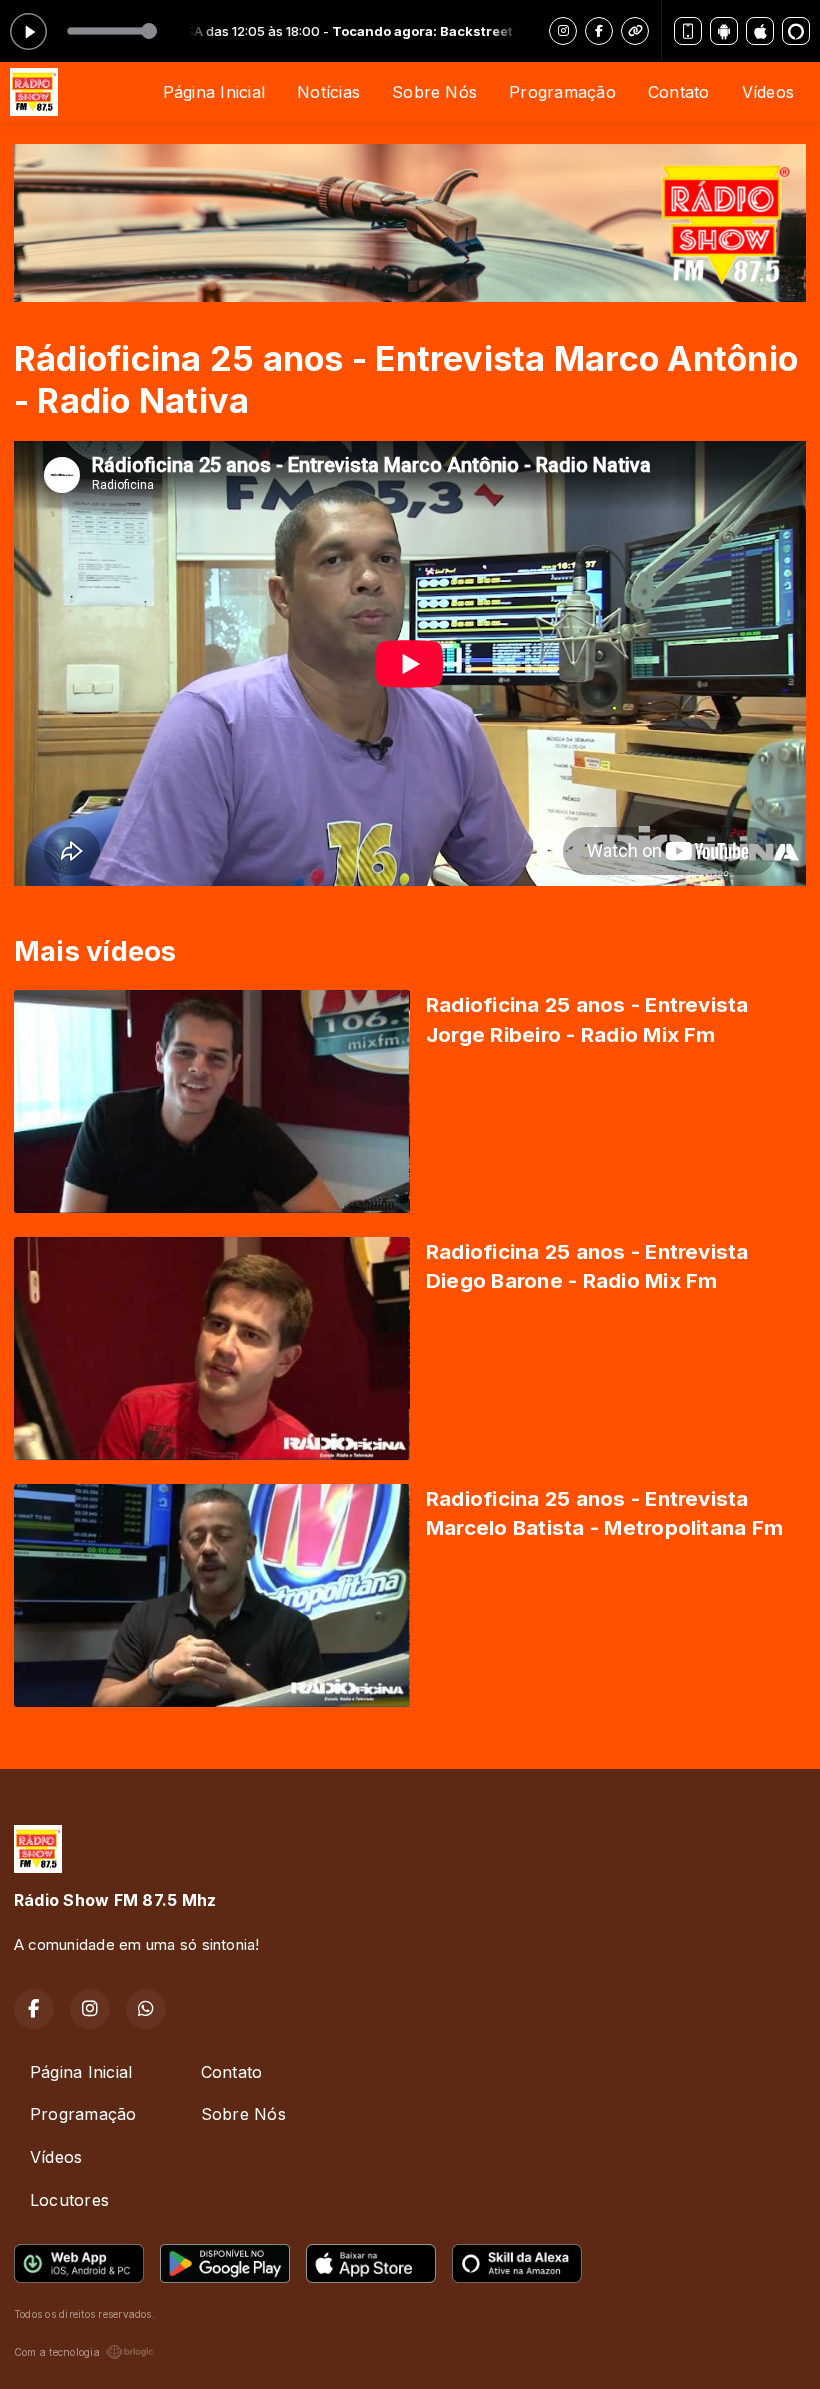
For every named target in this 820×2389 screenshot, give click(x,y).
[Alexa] (796, 31)
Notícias (328, 92)
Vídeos (768, 92)
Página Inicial (214, 92)
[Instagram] (563, 31)
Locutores (69, 2200)
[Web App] (688, 31)
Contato (679, 92)
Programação (562, 92)
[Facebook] (599, 31)
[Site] (635, 31)
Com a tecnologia (57, 2352)
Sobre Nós (434, 92)
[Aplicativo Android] (724, 31)
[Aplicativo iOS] (760, 31)
